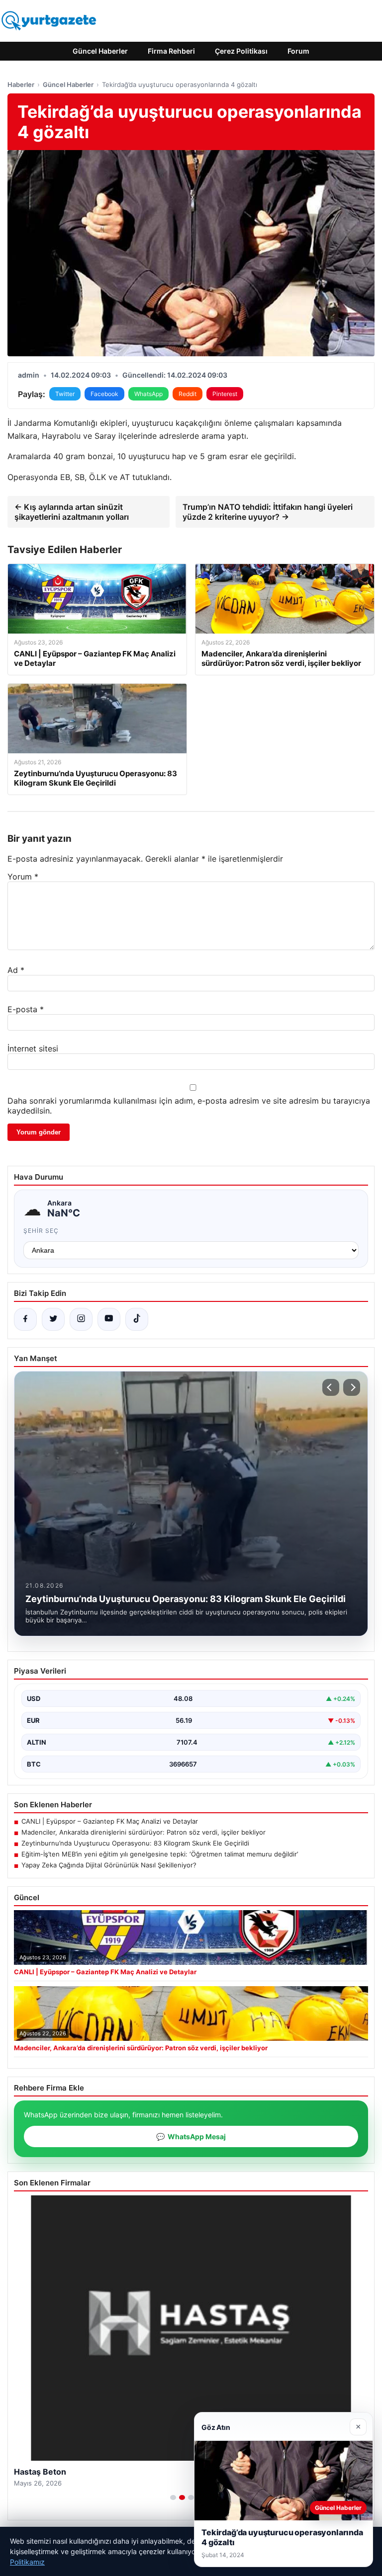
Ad (16, 970)
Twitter (65, 394)
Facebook (104, 394)
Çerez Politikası (241, 51)
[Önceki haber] (331, 1387)
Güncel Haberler (100, 51)
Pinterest (225, 394)
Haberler (21, 84)
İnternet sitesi (33, 1048)
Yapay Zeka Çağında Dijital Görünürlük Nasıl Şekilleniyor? (109, 1865)
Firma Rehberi (171, 51)
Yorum (23, 877)
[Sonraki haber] (352, 1387)
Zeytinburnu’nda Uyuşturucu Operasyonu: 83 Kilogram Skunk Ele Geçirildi (135, 1843)
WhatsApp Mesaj (191, 2136)
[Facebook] (25, 1319)
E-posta (26, 1009)
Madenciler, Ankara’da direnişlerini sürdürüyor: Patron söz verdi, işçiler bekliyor (143, 1832)
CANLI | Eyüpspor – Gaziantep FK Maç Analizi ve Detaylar (110, 1821)
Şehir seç (41, 1231)
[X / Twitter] (53, 1319)
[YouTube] (109, 1319)
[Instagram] (81, 1319)
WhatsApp (148, 394)
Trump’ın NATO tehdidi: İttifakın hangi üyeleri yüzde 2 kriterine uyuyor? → (268, 512)
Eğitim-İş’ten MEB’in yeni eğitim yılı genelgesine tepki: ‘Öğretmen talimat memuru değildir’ (160, 1854)
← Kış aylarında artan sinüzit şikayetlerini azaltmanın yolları (72, 512)
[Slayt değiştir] (173, 2497)
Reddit (188, 394)
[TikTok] (137, 1319)
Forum (298, 51)
